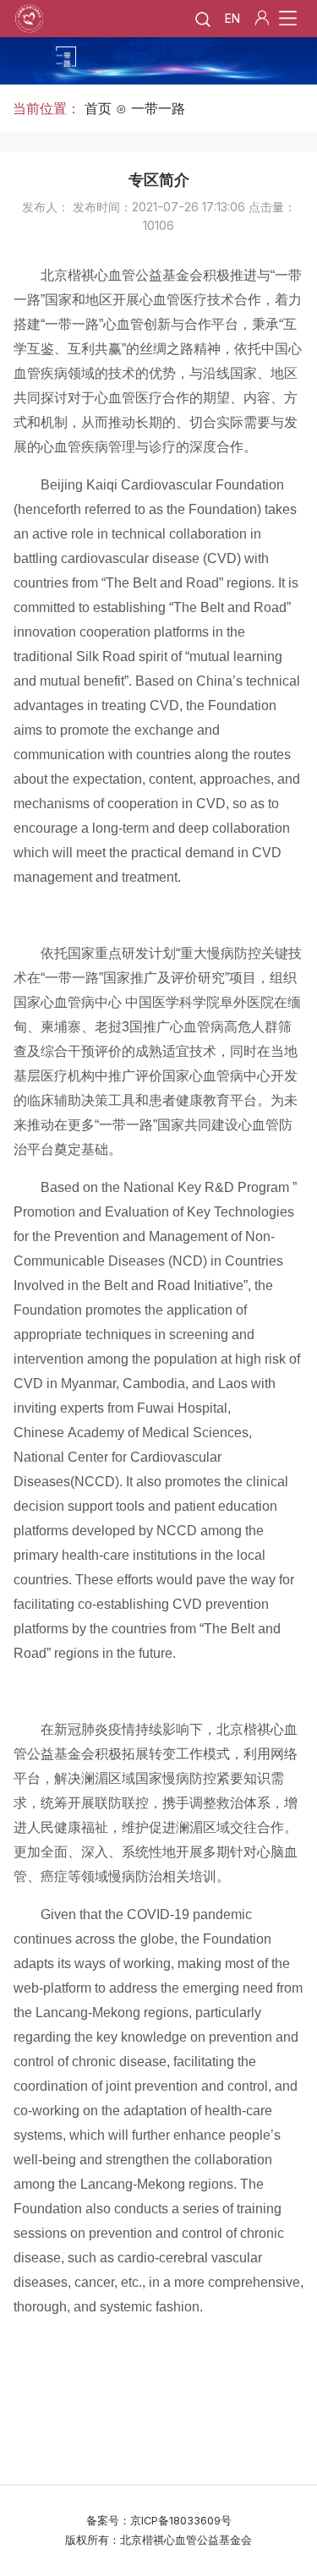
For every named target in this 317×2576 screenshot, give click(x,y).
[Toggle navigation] (287, 19)
